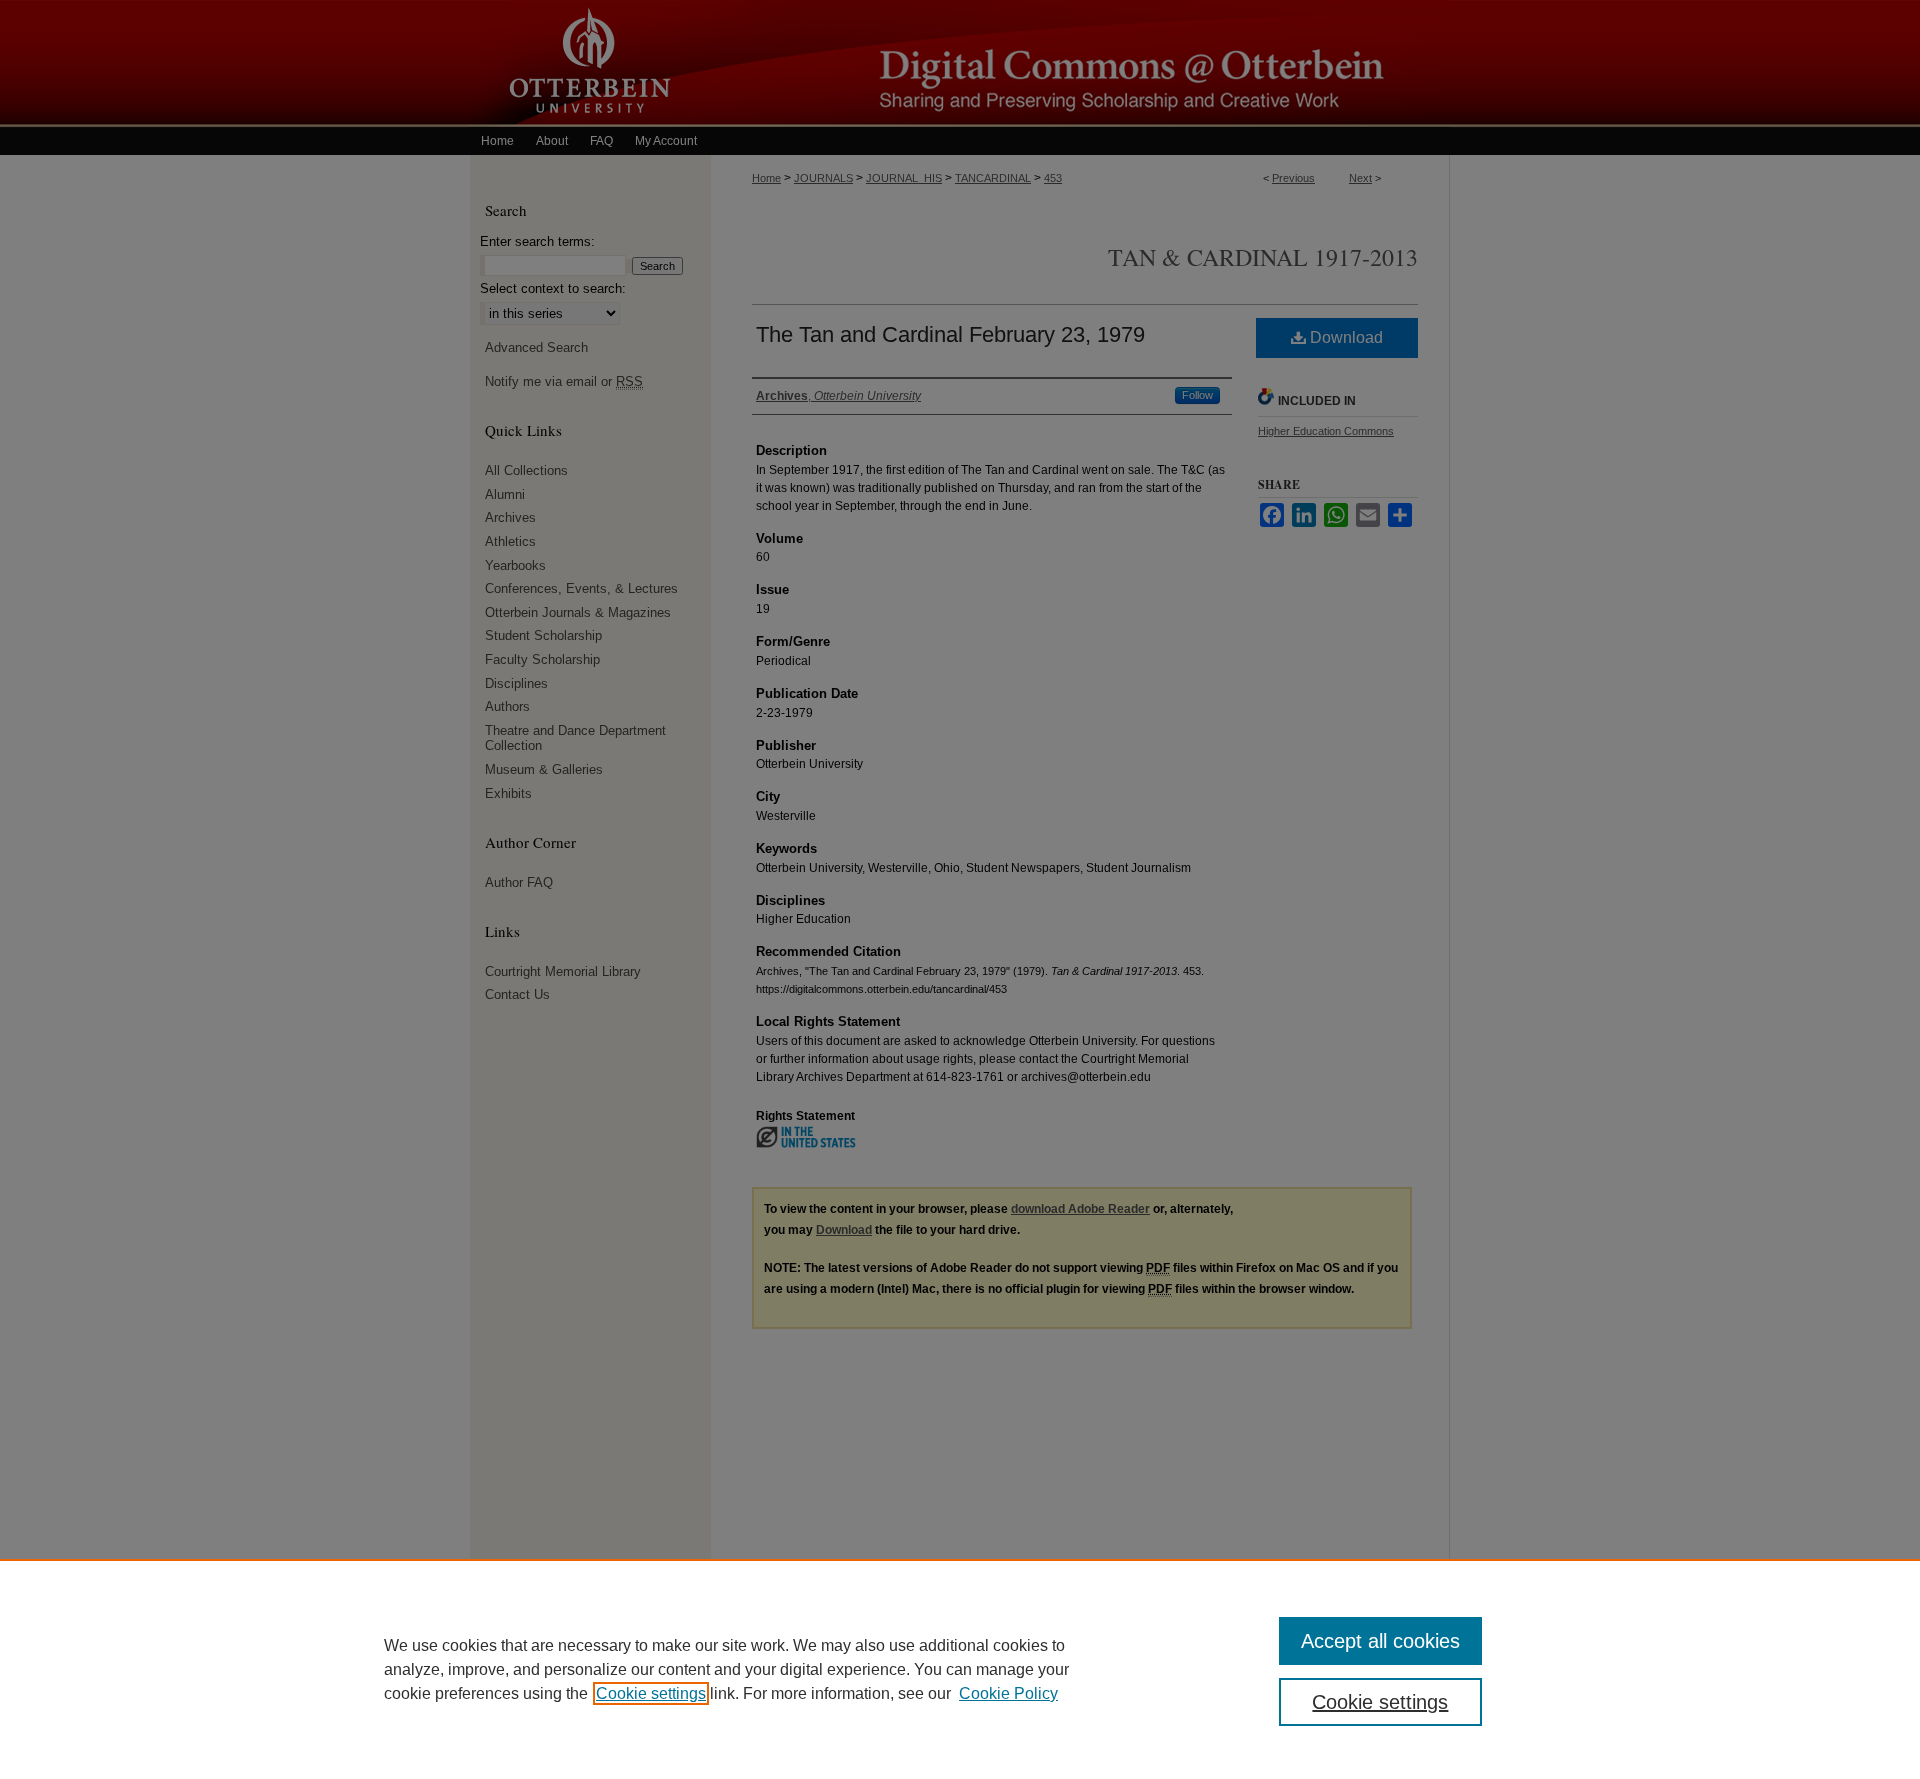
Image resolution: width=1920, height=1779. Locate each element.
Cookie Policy (1008, 1693)
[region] (960, 1669)
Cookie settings (651, 1693)
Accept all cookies (1380, 1641)
